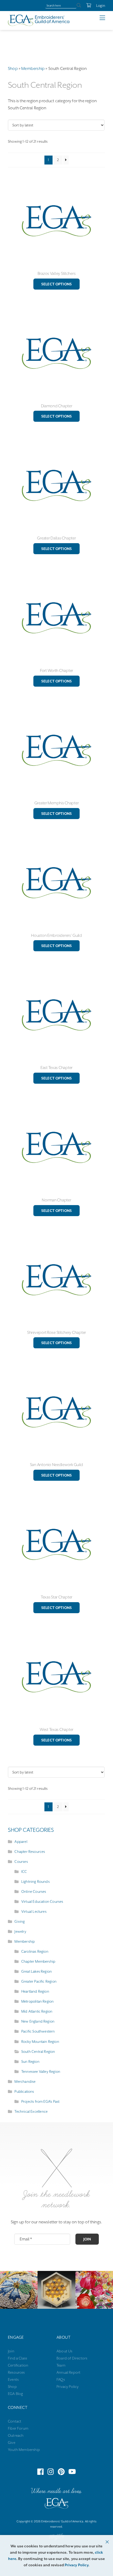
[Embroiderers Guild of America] (39, 20)
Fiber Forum (18, 2428)
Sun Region (30, 2061)
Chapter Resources (30, 1852)
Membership (33, 69)
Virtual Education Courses (42, 1901)
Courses (21, 1862)
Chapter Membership (38, 1961)
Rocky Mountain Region (40, 2042)
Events (13, 2379)
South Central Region (38, 2051)
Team (61, 2365)
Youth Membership (24, 2450)
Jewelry (20, 1931)
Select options (56, 284)
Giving (20, 1921)
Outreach (16, 2435)
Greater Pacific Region (39, 1981)
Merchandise (25, 2081)
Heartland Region (35, 1991)
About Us (64, 2351)
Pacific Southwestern (38, 2031)
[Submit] (79, 6)
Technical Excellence (31, 2111)
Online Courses (34, 1891)
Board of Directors (72, 2358)
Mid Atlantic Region (37, 2011)
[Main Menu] (106, 18)
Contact (15, 2421)
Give (12, 2443)
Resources (16, 2372)
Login (101, 6)
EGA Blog (15, 2394)
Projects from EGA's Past (40, 2101)
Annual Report (68, 2372)
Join (87, 2239)
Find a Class (17, 2358)
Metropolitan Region (37, 2001)
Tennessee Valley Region (41, 2071)
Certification (18, 2365)
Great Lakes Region (37, 1971)
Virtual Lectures (34, 1911)
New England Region (38, 2021)
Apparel (21, 1842)
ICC (24, 1871)
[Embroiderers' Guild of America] (56, 2505)
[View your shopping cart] (86, 6)
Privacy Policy (68, 2387)
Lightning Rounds (35, 1881)
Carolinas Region (35, 1951)
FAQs (61, 2379)
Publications (24, 2091)
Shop (13, 69)
